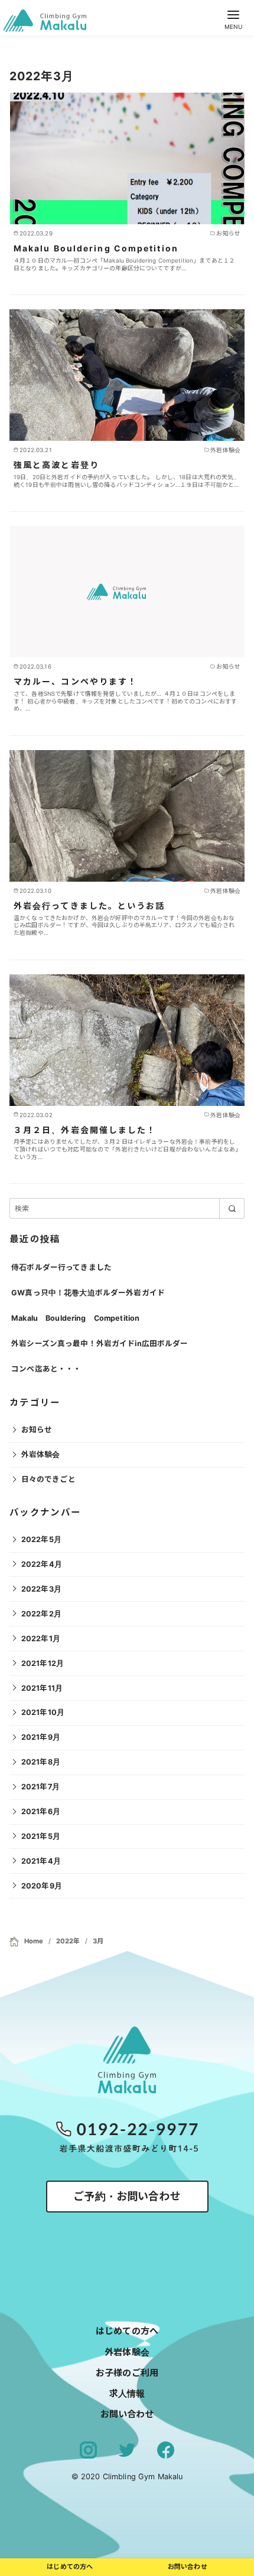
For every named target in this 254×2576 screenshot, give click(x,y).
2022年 (69, 1941)
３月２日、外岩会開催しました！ (85, 1130)
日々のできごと (48, 1479)
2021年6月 (41, 1811)
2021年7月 (40, 1787)
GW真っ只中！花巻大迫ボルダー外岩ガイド (88, 1293)
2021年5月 (41, 1836)
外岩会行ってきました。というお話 (89, 906)
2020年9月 (42, 1886)
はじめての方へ (127, 2331)
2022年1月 (41, 1639)
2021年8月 (41, 1762)
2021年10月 (43, 1712)
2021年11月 (42, 1688)
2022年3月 (41, 1589)
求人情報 (127, 2393)
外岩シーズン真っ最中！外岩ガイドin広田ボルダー (100, 1343)
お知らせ (37, 1430)
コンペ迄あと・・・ (46, 1369)
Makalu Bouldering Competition (96, 248)
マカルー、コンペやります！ (75, 681)
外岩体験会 (41, 1454)
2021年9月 (41, 1737)
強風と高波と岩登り (56, 465)
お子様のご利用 (127, 2373)
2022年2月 (41, 1614)
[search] (232, 1208)
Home (35, 1941)
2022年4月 (42, 1564)
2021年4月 (41, 1861)
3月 (98, 1941)
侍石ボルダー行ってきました (61, 1267)
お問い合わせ (127, 2414)
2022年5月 (41, 1539)
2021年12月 (43, 1663)
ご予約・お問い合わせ (127, 2196)
